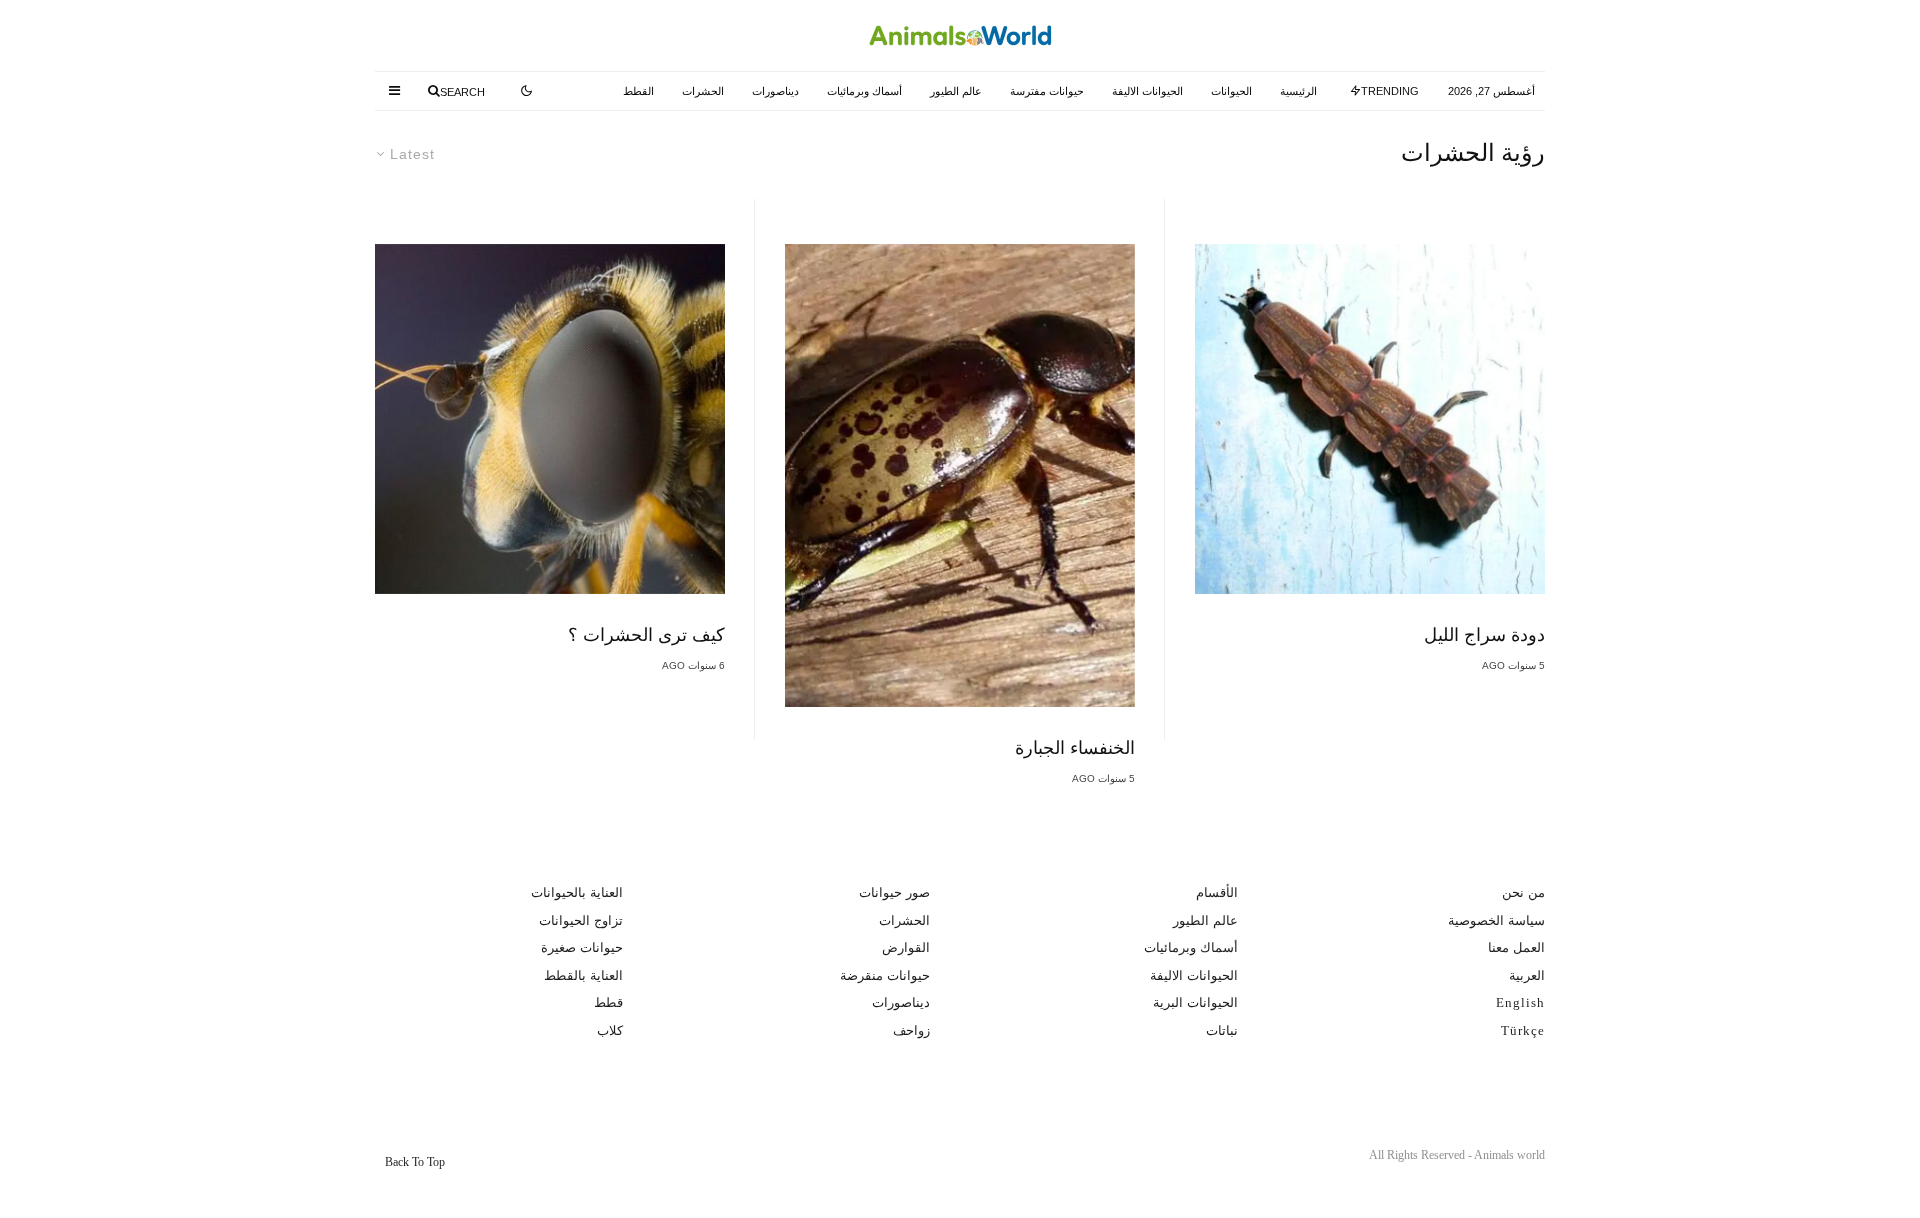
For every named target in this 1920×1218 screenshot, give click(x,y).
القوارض (906, 947)
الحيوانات (1231, 91)
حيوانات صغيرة (582, 947)
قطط (608, 1002)
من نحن (1523, 892)
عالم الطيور (956, 91)
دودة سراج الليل (1484, 635)
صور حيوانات (894, 892)
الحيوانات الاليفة (1147, 91)
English (1520, 1002)
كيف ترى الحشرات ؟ (646, 635)
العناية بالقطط (583, 975)
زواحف (911, 1030)
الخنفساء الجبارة (1075, 748)
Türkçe (1523, 1030)
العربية (1527, 975)
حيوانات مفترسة (1047, 91)
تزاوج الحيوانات (581, 920)
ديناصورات (775, 91)
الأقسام (1217, 892)
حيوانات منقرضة (885, 975)
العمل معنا (1516, 947)
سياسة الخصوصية (1496, 920)
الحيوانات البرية (1195, 1002)
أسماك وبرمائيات (864, 91)
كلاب (610, 1030)
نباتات (1222, 1030)
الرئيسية (1298, 91)
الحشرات (703, 91)
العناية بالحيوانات (577, 892)
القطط (638, 91)
